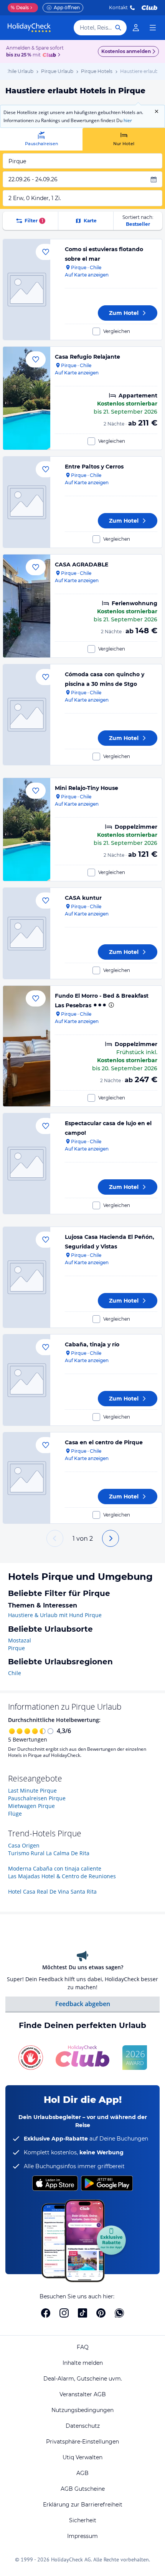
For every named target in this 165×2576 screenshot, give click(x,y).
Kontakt (118, 7)
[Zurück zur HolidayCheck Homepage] (29, 28)
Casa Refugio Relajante (87, 357)
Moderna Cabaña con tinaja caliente (55, 1868)
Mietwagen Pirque (31, 1806)
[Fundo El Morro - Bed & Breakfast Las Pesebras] (27, 1046)
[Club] (50, 55)
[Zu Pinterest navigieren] (101, 2313)
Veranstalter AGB (83, 2394)
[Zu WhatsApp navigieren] (119, 2313)
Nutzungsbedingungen (82, 2410)
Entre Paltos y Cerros (94, 467)
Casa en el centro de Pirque (104, 1442)
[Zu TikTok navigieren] (82, 2313)
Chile (15, 1673)
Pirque (16, 1648)
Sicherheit (83, 2520)
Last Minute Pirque (32, 1790)
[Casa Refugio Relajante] (27, 398)
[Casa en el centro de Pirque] (27, 1478)
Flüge (15, 1814)
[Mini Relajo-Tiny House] (27, 829)
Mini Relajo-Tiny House (87, 788)
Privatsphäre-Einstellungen (82, 2442)
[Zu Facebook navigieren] (46, 2313)
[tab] (41, 139)
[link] (136, 28)
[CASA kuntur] (27, 933)
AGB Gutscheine (83, 2489)
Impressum (82, 2536)
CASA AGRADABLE (82, 565)
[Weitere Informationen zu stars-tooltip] (111, 1005)
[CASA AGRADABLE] (27, 606)
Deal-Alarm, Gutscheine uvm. (83, 2379)
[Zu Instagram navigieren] (64, 2313)
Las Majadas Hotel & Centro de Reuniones (62, 1876)
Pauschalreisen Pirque (37, 1798)
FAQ (83, 2347)
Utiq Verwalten (82, 2457)
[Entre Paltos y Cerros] (27, 502)
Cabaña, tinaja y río (92, 1344)
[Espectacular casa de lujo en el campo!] (27, 1164)
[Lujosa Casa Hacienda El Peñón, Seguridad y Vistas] (27, 1277)
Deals (20, 7)
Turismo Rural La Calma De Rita (49, 1853)
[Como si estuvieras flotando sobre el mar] (27, 290)
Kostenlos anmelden (126, 51)
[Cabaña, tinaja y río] (27, 1380)
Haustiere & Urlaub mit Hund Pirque (55, 1615)
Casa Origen (24, 1845)
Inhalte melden (83, 2363)
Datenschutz (83, 2426)
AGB (82, 2473)
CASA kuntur (83, 898)
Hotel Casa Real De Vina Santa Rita (52, 1891)
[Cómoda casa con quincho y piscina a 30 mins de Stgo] (27, 715)
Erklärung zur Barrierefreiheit (83, 2505)
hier (128, 120)
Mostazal (20, 1640)
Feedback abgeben (83, 2004)
